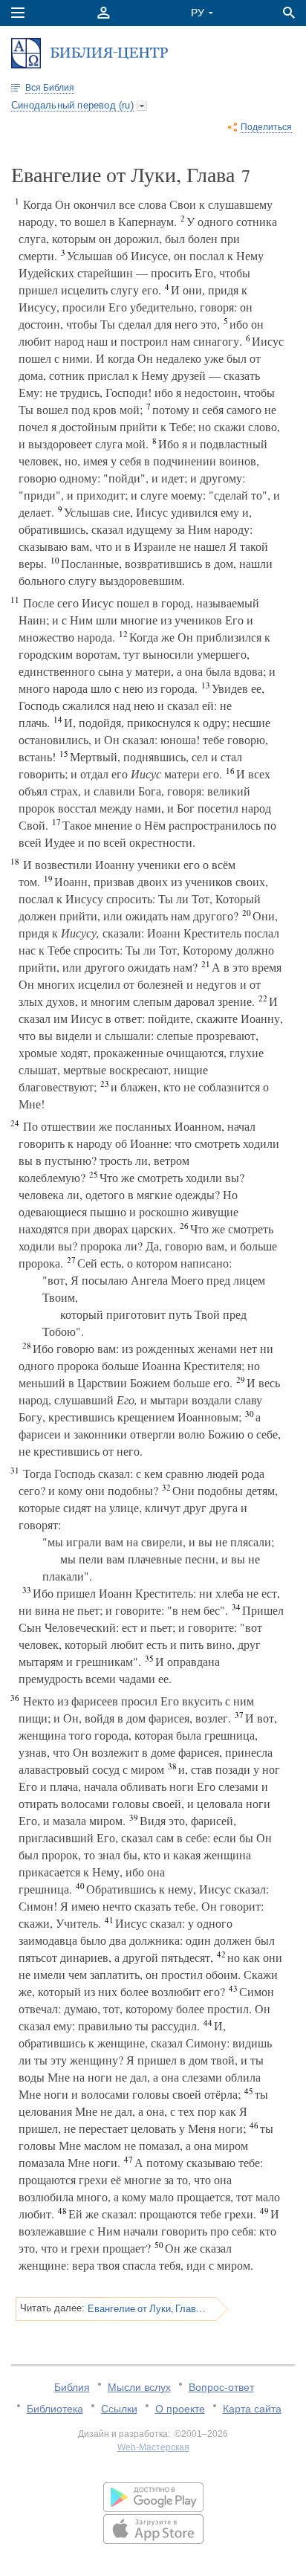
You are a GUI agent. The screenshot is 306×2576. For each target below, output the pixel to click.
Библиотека (55, 2409)
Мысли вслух (139, 2387)
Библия (72, 2387)
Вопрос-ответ (221, 2387)
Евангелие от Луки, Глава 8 (147, 2308)
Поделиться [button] (266, 127)
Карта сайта (252, 2409)
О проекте (180, 2409)
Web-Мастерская (153, 2447)
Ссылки (119, 2409)
